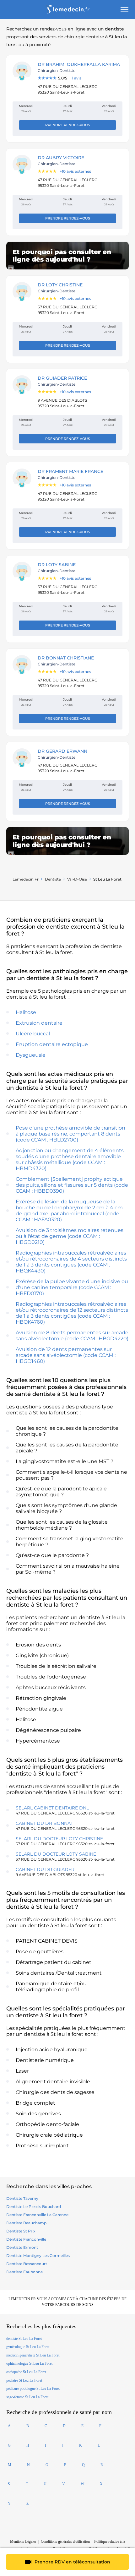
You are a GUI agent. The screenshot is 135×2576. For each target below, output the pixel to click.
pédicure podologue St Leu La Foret (33, 2389)
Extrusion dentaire (39, 1023)
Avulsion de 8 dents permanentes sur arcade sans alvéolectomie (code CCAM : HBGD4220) (72, 1336)
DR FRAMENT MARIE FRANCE (70, 471)
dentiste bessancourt (27, 2264)
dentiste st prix (21, 2231)
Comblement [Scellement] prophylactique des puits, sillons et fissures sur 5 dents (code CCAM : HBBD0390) (72, 1185)
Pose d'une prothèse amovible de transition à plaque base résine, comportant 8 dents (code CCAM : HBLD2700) (70, 1134)
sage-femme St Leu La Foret (27, 2397)
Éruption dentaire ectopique (52, 1044)
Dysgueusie (31, 1055)
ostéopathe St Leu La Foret (26, 2372)
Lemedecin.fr (26, 879)
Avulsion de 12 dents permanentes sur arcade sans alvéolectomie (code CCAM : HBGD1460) (66, 1355)
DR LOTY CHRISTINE (60, 285)
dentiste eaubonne (24, 2272)
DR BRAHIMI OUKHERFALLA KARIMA (79, 64)
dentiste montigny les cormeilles (38, 2256)
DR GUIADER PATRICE (62, 378)
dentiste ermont (22, 2247)
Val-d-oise (77, 879)
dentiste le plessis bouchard (34, 2207)
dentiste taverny (22, 2198)
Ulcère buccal (33, 1034)
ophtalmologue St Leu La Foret (29, 2363)
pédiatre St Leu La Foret (24, 2380)
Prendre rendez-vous (68, 125)
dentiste (53, 879)
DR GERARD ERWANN (62, 751)
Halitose (26, 1012)
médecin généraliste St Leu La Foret (33, 2355)
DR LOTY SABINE (57, 565)
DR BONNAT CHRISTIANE (66, 658)
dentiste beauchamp (26, 2223)
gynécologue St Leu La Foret (28, 2347)
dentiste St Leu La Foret (24, 2339)
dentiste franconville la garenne (37, 2215)
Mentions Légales (23, 2541)
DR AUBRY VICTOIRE (61, 158)
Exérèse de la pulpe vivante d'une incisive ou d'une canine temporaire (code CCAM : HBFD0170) (72, 1287)
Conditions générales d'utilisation (65, 2541)
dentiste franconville (26, 2239)
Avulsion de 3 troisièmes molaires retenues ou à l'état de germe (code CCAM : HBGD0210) (70, 1236)
